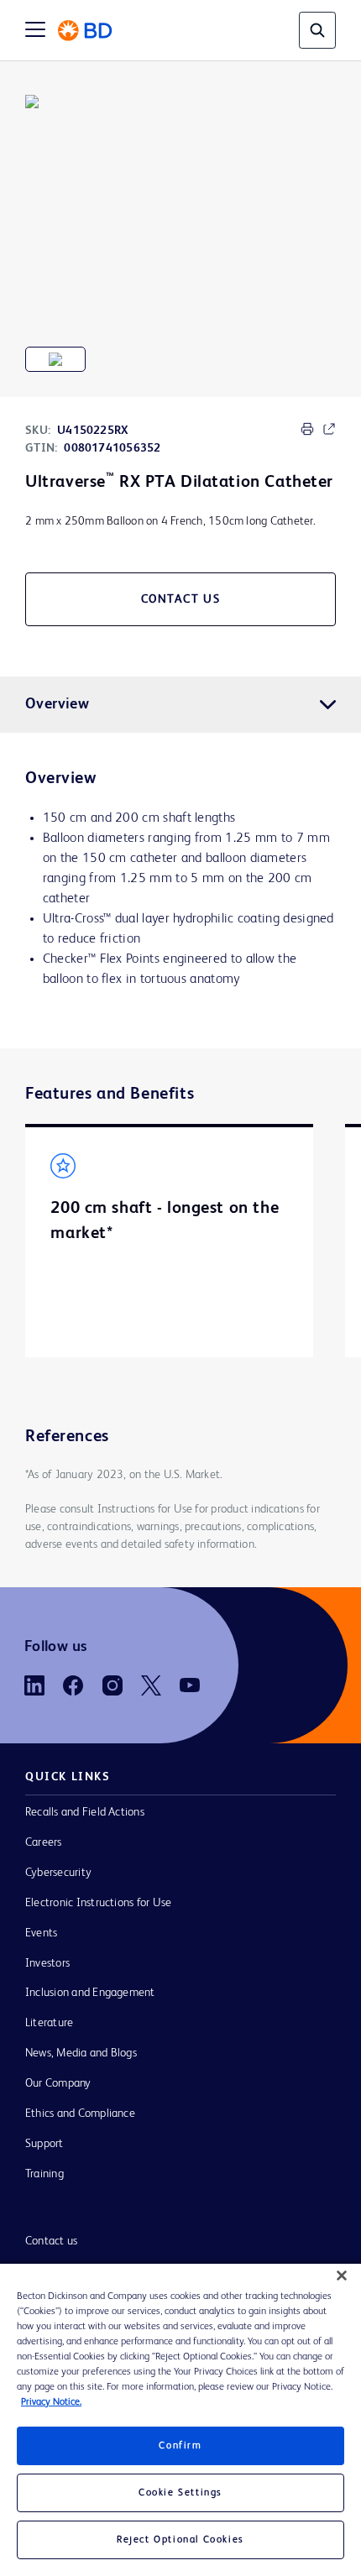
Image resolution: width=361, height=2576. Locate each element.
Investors (47, 1963)
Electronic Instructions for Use (98, 1903)
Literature (49, 2023)
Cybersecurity (58, 1873)
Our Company (58, 2083)
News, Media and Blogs (81, 2053)
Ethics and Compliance (80, 2114)
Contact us (51, 2241)
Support (44, 2144)
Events (41, 1933)
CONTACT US (181, 599)
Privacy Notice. (51, 2402)
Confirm (180, 2446)
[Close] (342, 2276)
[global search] (317, 30)
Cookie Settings (180, 2493)
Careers (44, 1842)
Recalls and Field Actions (85, 1812)
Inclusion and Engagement (90, 1993)
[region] (180, 2420)
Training (44, 2174)
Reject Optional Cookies (180, 2540)
